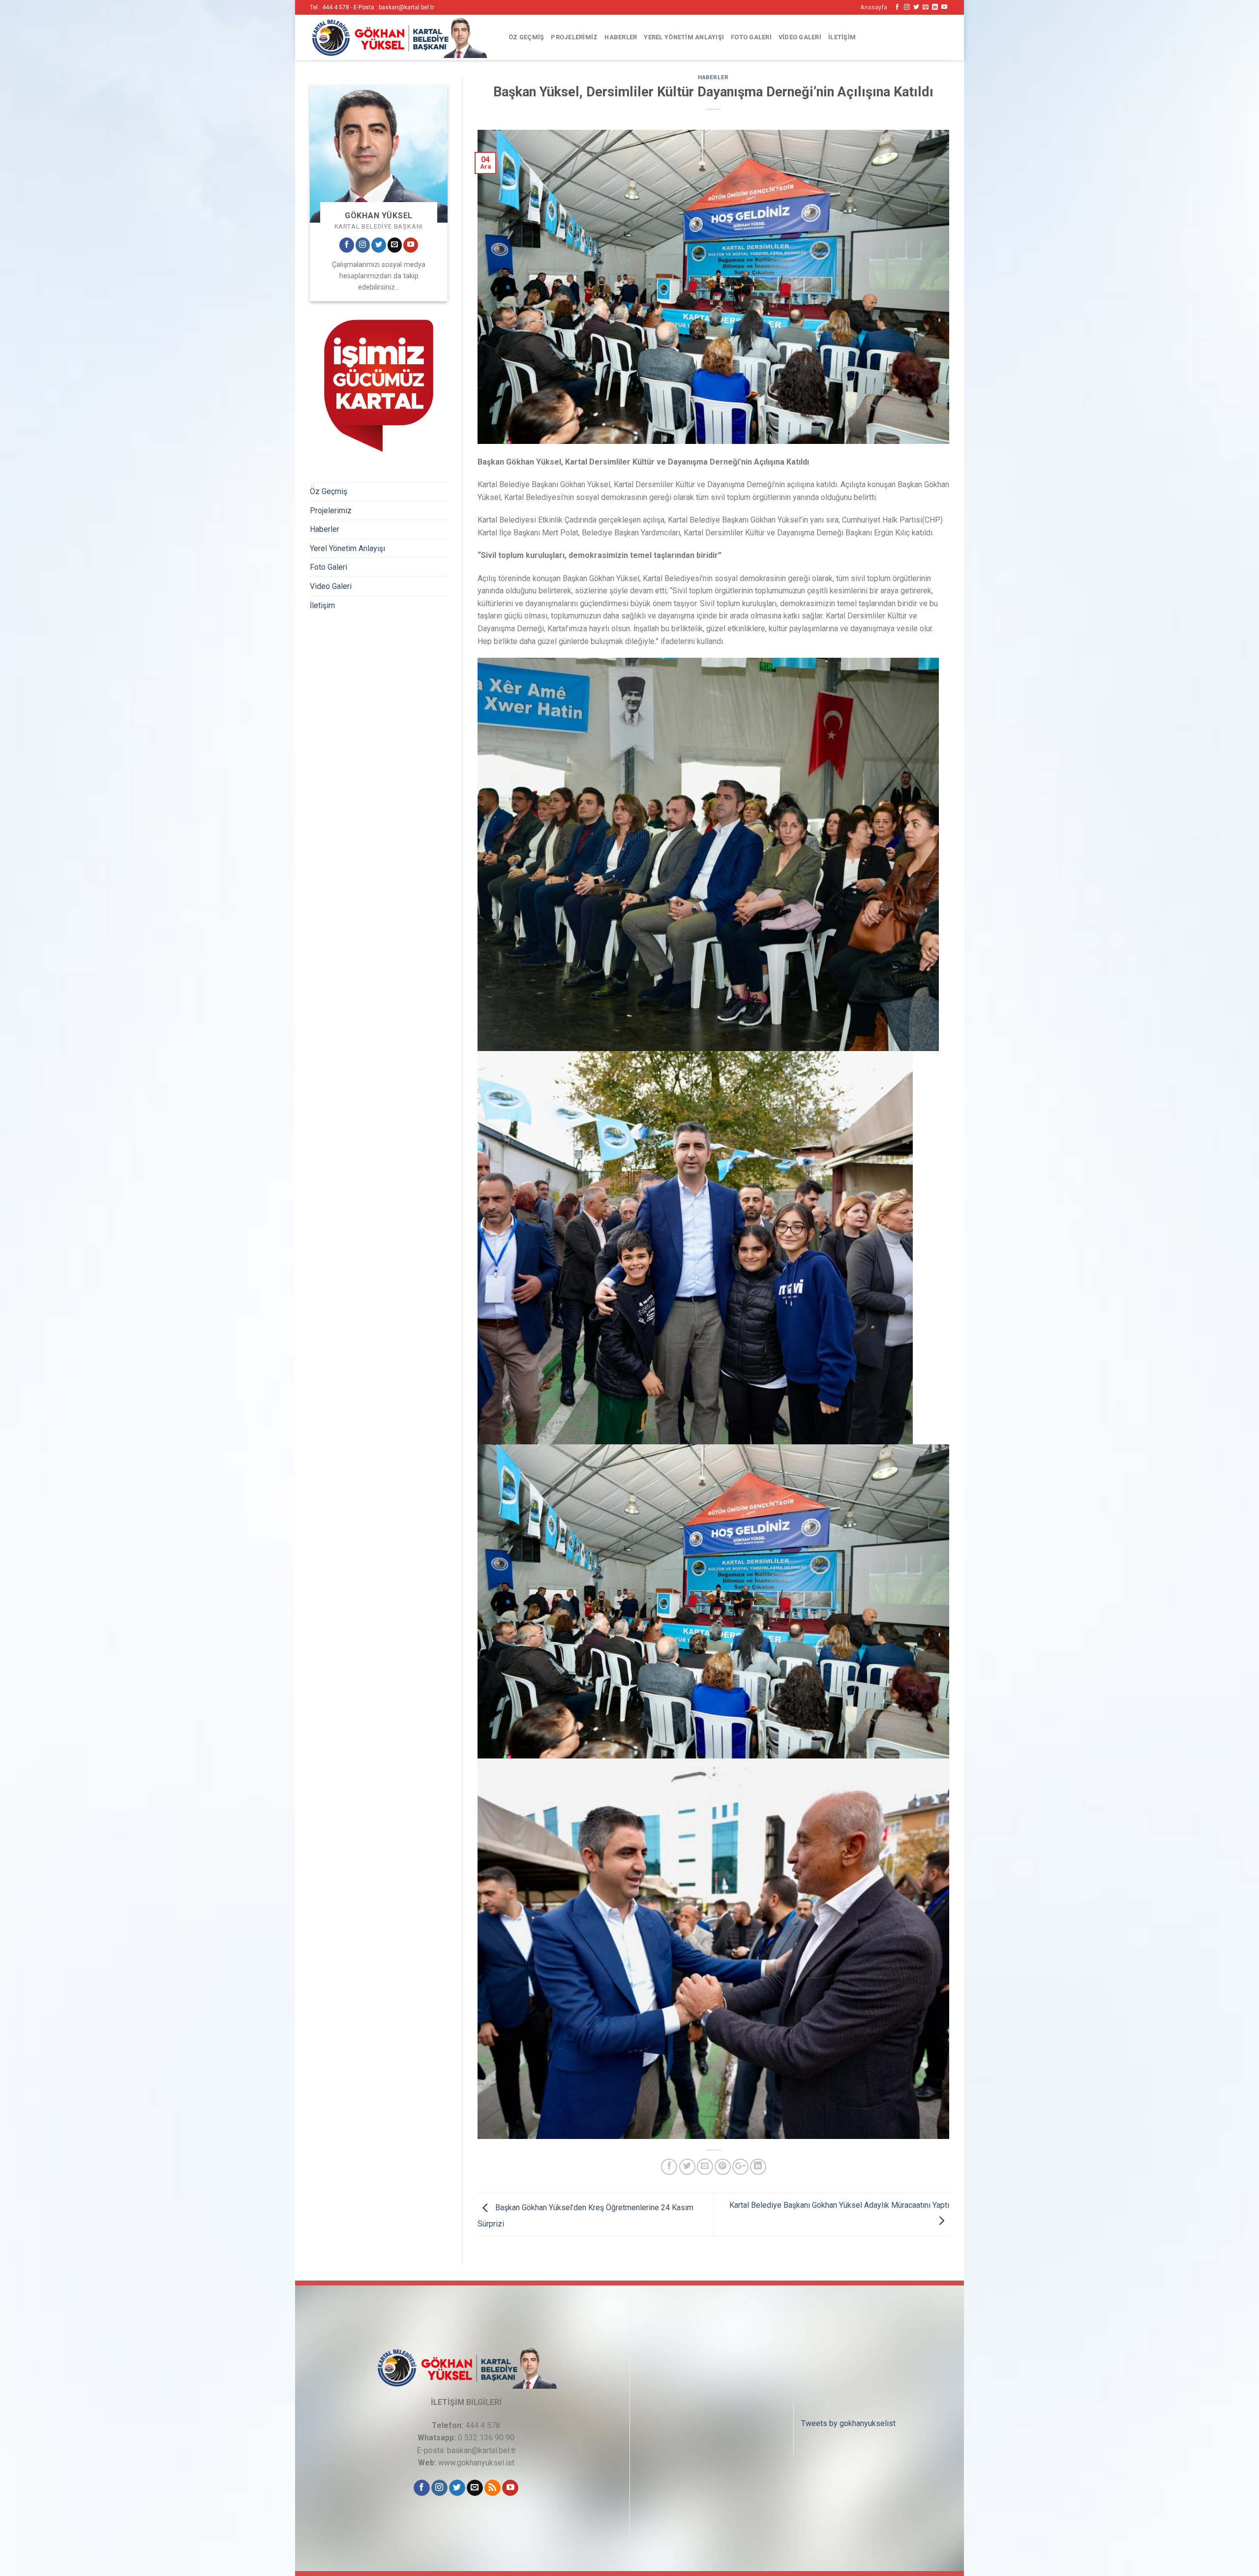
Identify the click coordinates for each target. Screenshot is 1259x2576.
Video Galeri (800, 37)
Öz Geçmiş (526, 37)
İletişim (842, 37)
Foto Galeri (751, 37)
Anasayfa (874, 7)
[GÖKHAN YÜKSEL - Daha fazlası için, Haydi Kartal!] (398, 37)
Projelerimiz (574, 37)
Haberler (621, 37)
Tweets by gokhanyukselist (848, 2423)
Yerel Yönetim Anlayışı (684, 37)
